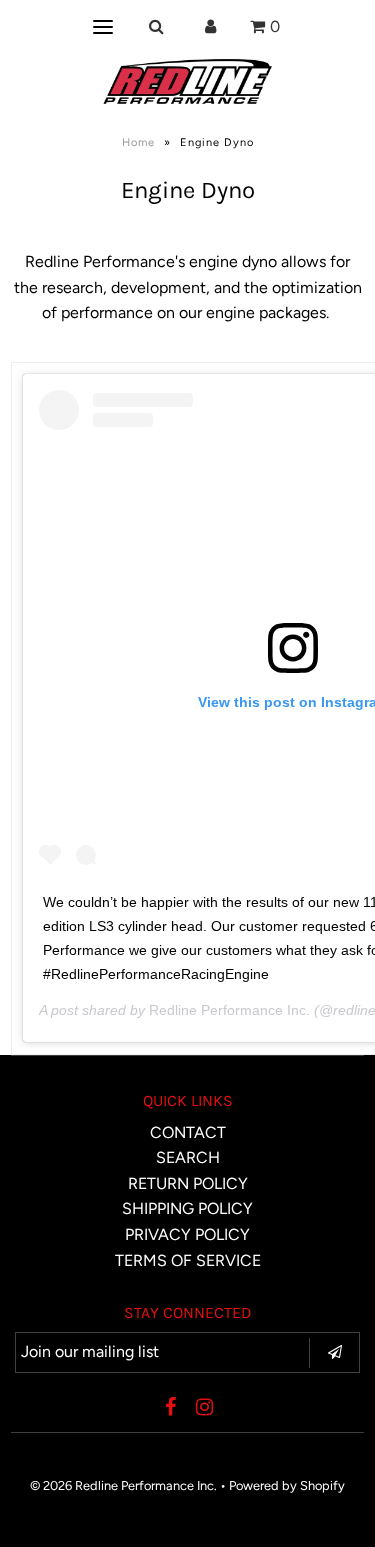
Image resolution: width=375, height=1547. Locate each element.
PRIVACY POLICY (187, 1234)
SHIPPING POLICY (187, 1208)
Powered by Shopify (287, 1485)
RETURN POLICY (188, 1183)
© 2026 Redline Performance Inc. (123, 1485)
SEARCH (188, 1157)
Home (138, 142)
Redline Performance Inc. (229, 1010)
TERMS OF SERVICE (188, 1260)
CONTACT (188, 1132)
